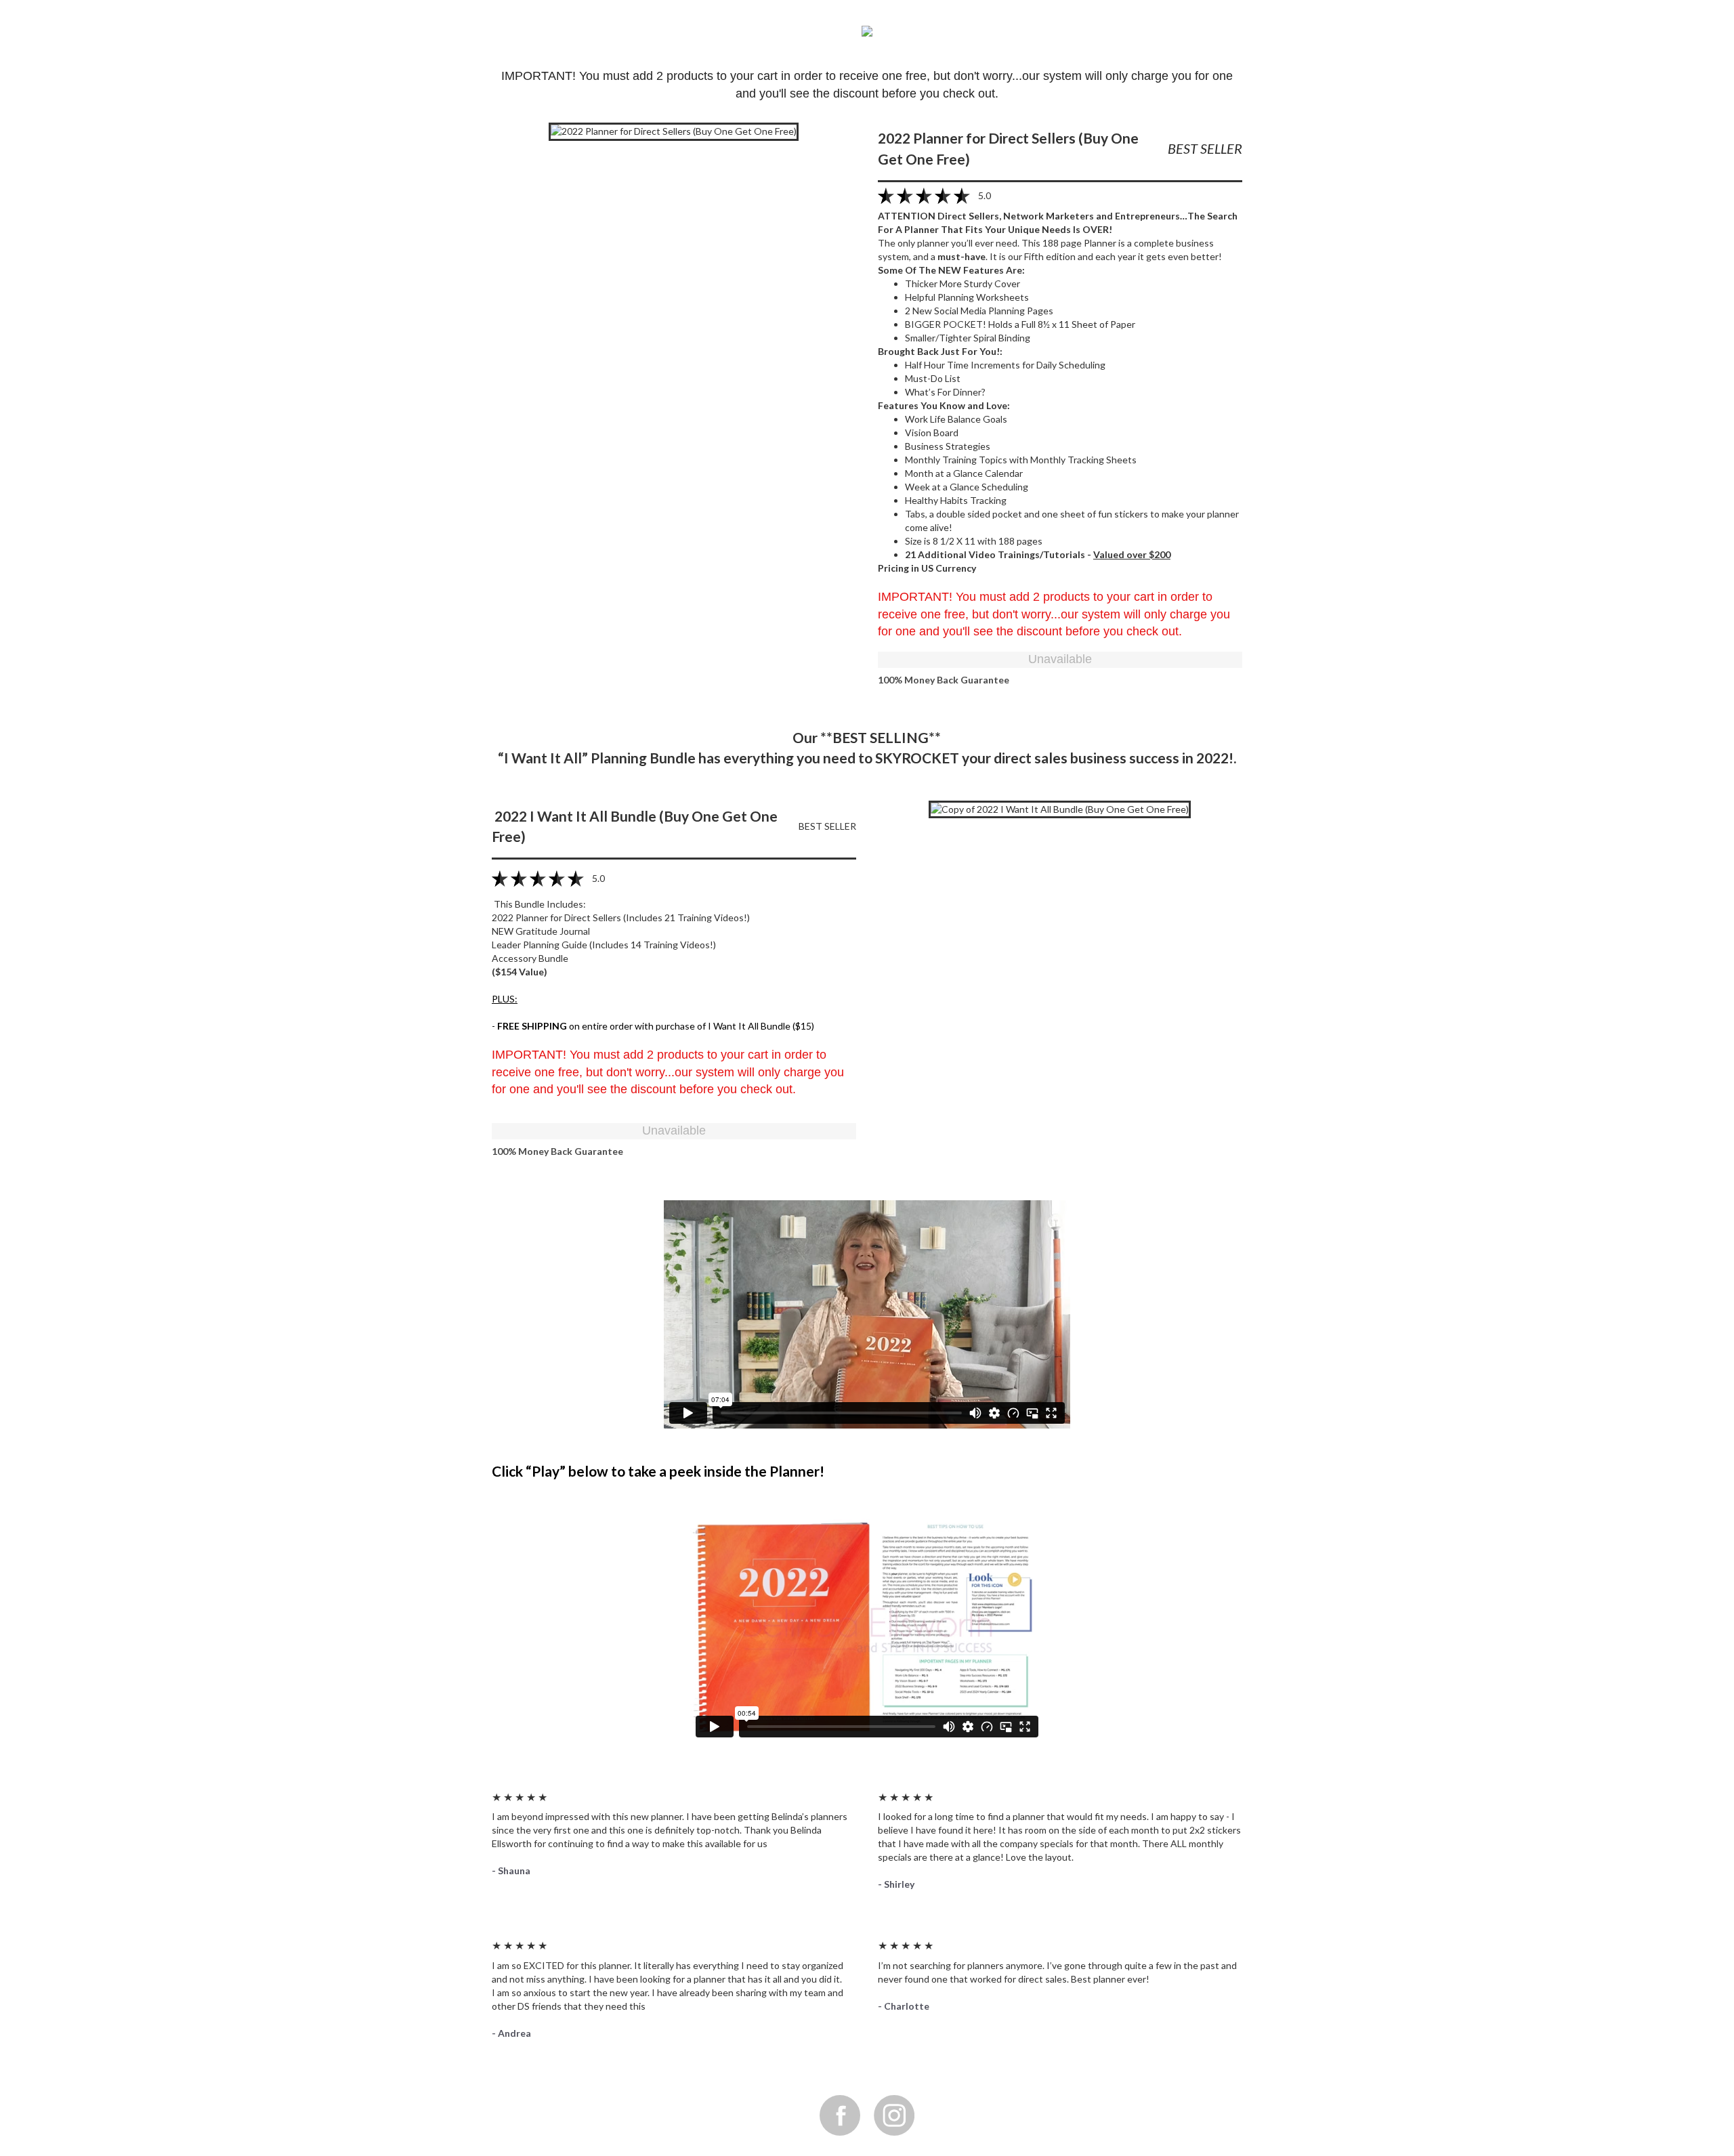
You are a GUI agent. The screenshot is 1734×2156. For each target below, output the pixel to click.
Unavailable (1060, 659)
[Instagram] (894, 2115)
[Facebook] (840, 2115)
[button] (674, 130)
